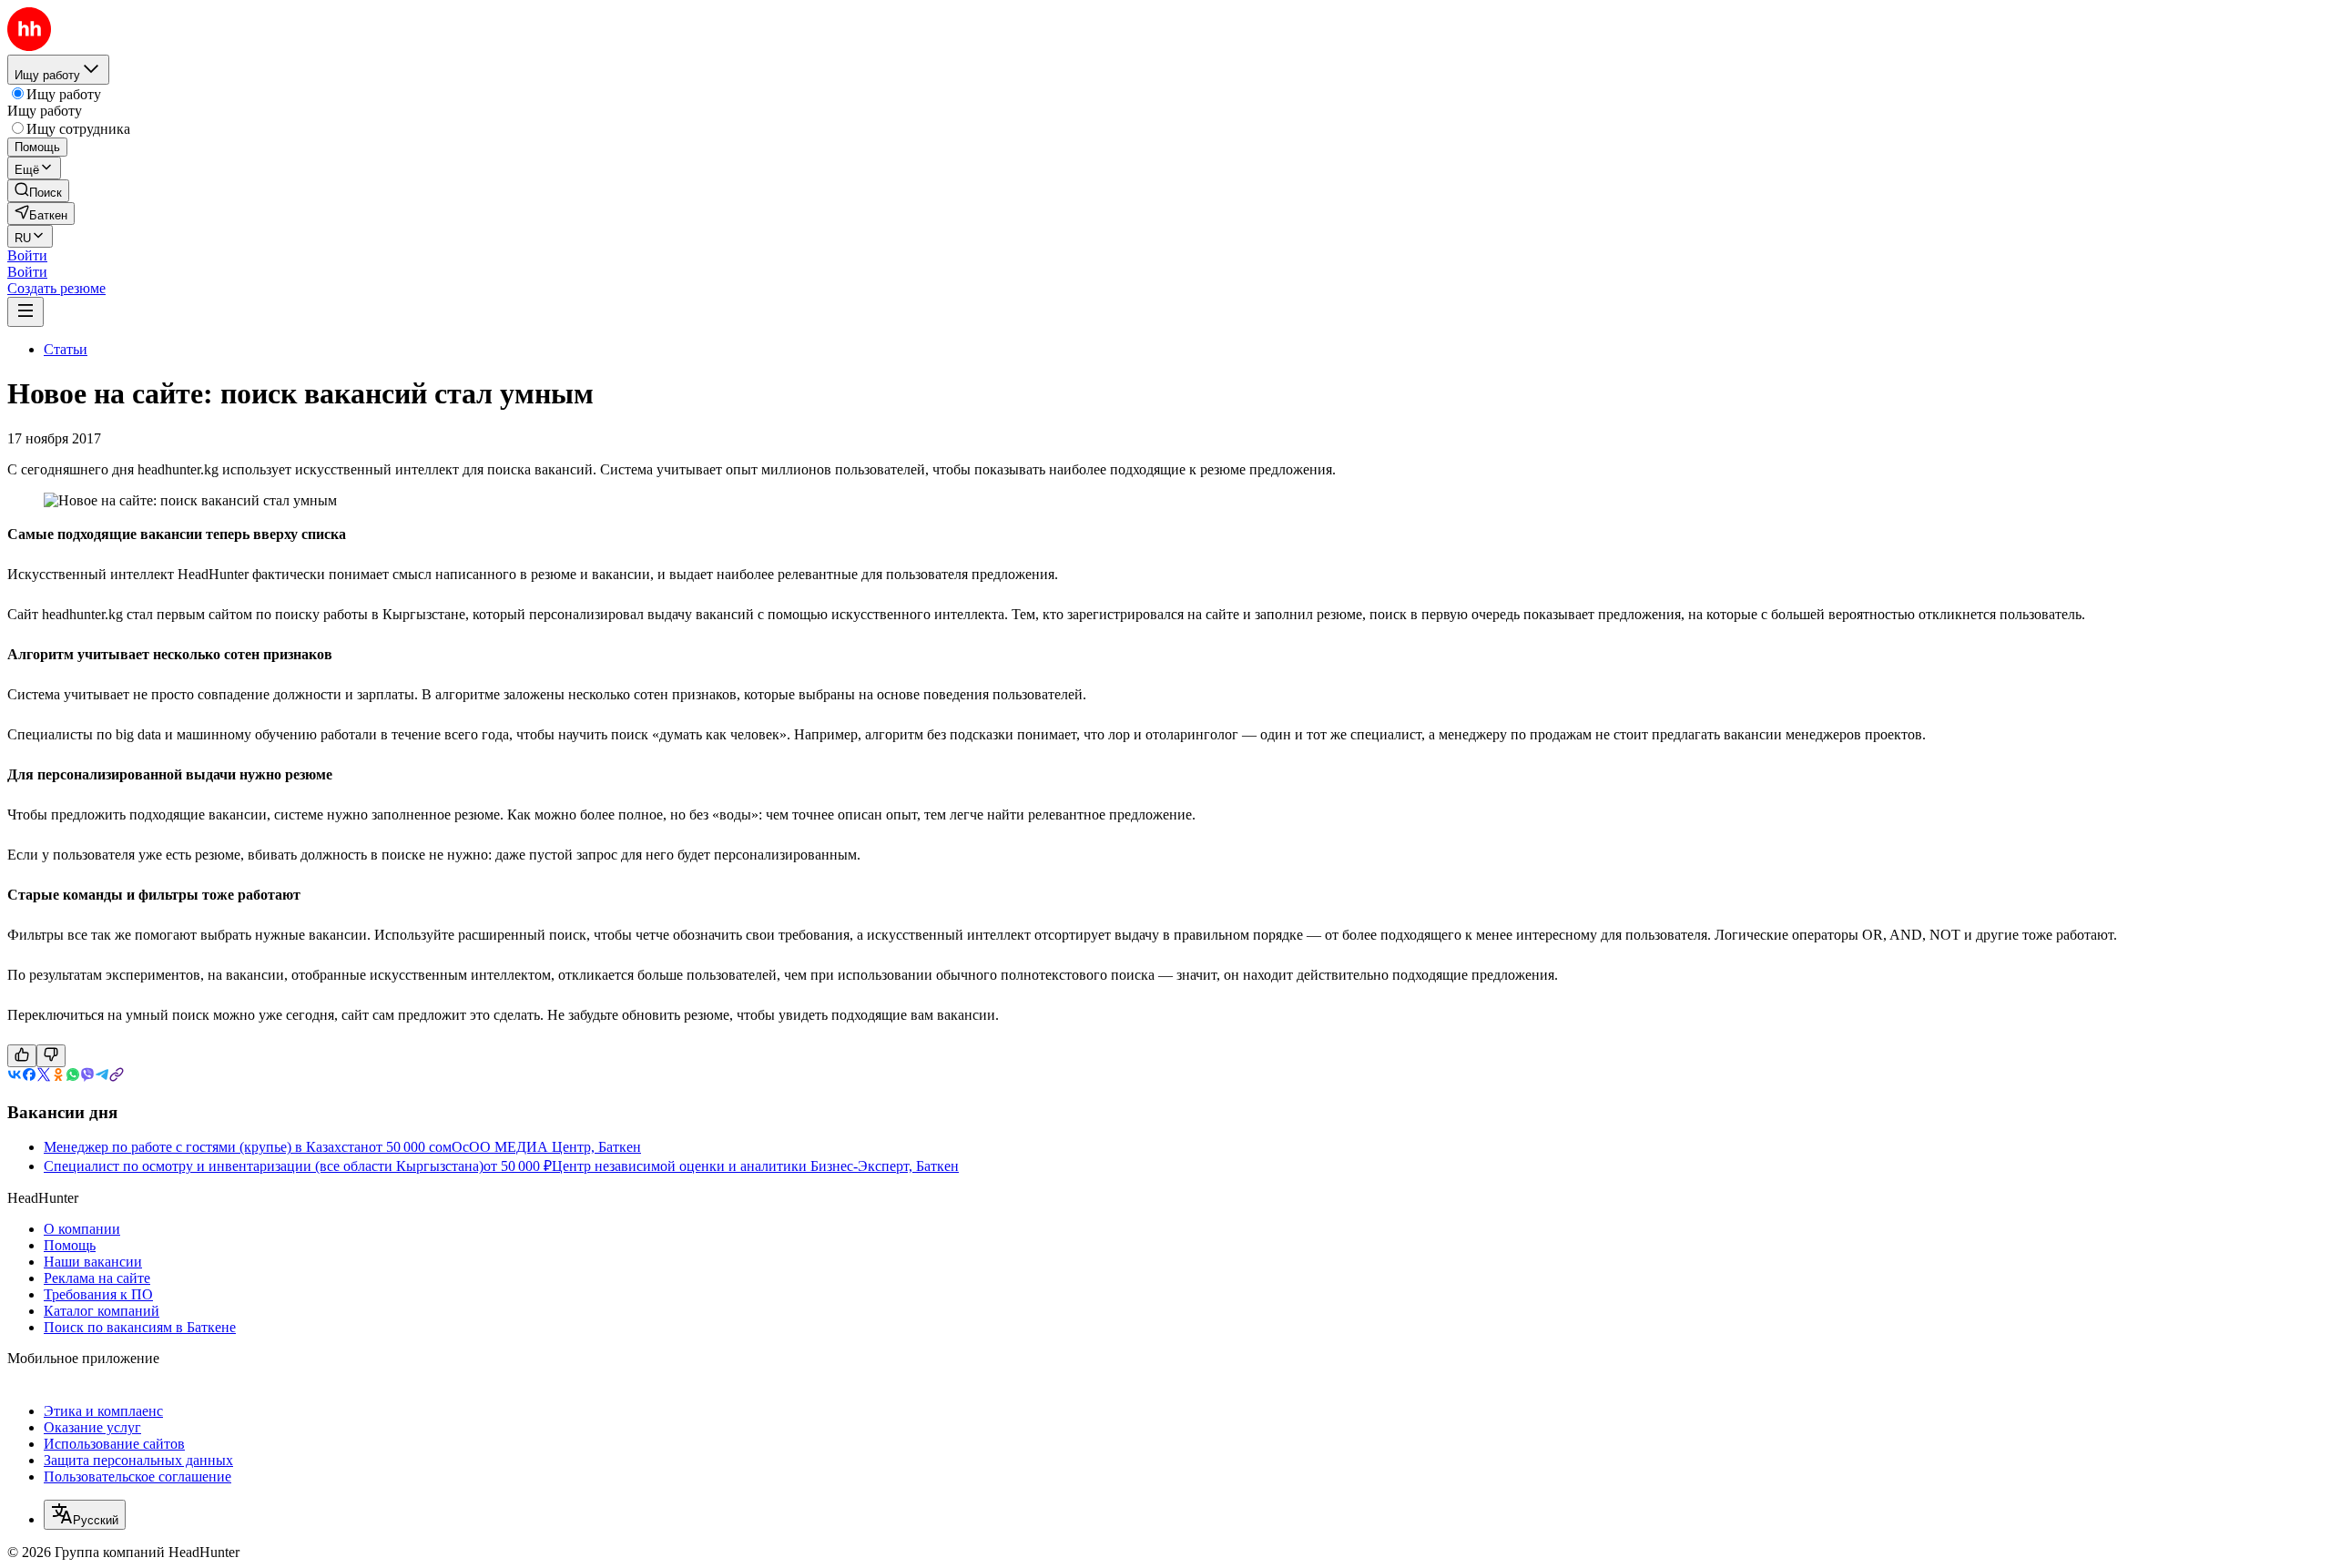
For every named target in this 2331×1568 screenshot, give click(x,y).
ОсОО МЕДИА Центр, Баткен (546, 1147)
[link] (38, 191)
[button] (27, 255)
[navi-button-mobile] (25, 312)
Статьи (66, 349)
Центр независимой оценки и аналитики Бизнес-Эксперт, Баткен (755, 1166)
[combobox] (85, 1515)
